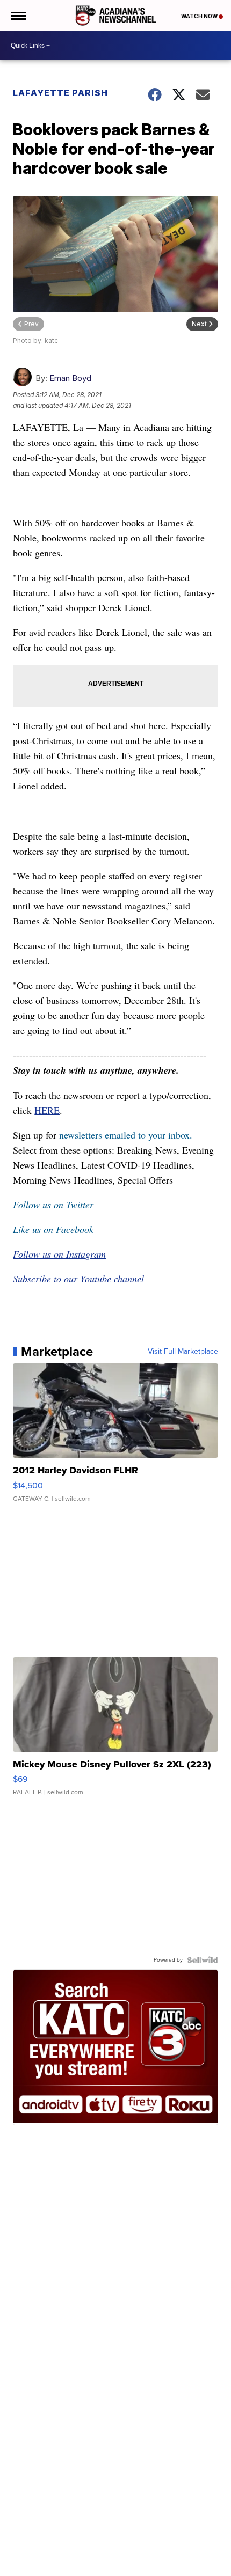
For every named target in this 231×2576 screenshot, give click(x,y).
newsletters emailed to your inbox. (126, 1135)
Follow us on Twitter (53, 1205)
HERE (47, 1110)
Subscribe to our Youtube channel (78, 1279)
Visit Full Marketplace (183, 1352)
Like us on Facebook (53, 1229)
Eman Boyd (70, 378)
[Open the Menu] (18, 16)
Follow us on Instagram (59, 1254)
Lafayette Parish (60, 93)
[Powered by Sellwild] (203, 1960)
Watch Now (200, 16)
